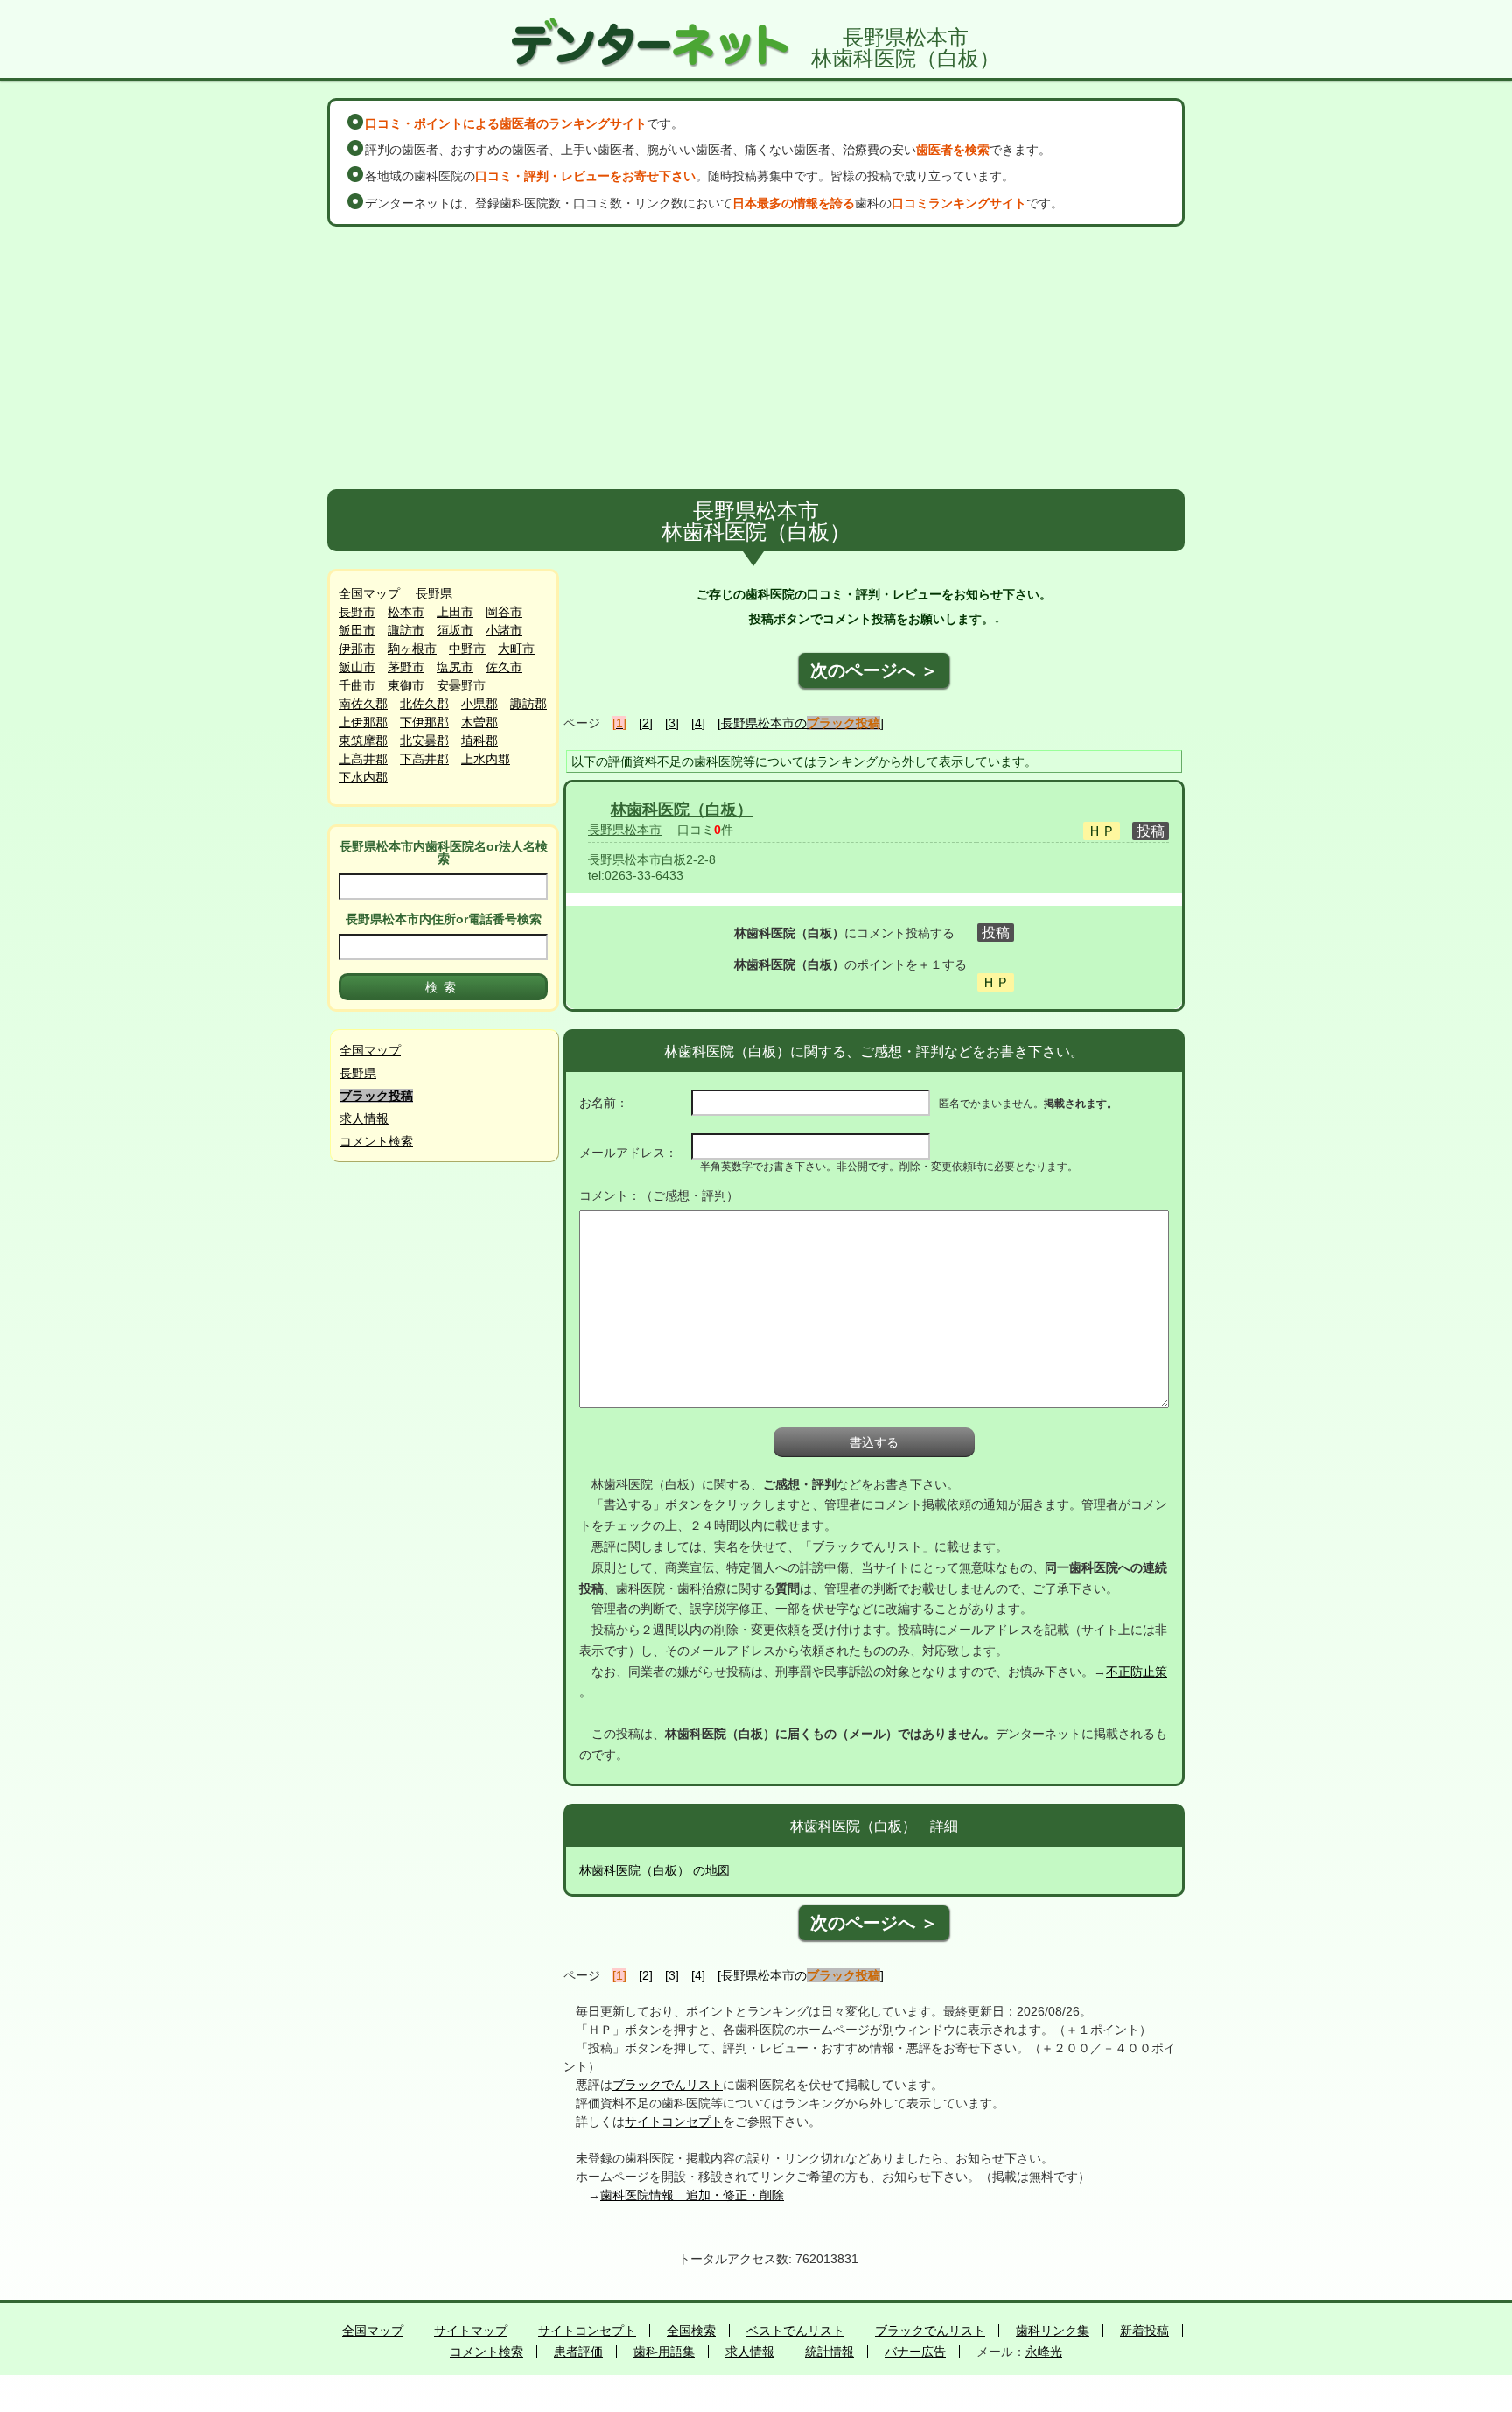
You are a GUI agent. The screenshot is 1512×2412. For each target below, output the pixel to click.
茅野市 (406, 667)
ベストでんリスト (795, 2331)
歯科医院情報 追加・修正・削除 (692, 2195)
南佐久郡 (363, 704)
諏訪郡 (528, 704)
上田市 (455, 612)
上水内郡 (486, 759)
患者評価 (578, 2352)
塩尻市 (455, 667)
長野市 (357, 612)
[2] (646, 723)
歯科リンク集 (1053, 2331)
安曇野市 (461, 685)
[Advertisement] (756, 358)
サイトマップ (471, 2331)
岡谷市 (504, 612)
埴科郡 (479, 740)
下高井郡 (424, 759)
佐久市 (504, 667)
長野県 (434, 593)
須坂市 (455, 630)
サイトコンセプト (674, 2121)
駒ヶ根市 (412, 649)
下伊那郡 (424, 722)
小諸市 (504, 630)
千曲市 (357, 685)
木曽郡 (479, 722)
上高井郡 (363, 759)
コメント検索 (376, 1141)
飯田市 (357, 630)
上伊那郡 (363, 722)
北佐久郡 (424, 704)
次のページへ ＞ (874, 670)
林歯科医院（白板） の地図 (654, 1870)
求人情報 (364, 1118)
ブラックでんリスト (668, 2085)
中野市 (467, 649)
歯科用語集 (664, 2352)
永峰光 (1044, 2352)
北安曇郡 (424, 740)
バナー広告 (915, 2352)
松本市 (406, 612)
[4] (698, 723)
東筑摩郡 (363, 740)
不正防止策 (1137, 1672)
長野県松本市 (625, 830)
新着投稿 (1144, 2331)
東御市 (406, 685)
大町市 (516, 649)
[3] (672, 723)
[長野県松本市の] (801, 723)
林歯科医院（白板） (682, 810)
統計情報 (829, 2352)
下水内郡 (363, 777)
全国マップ (369, 593)
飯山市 (357, 667)
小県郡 (479, 704)
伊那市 (357, 649)
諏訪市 (406, 630)
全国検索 (691, 2331)
